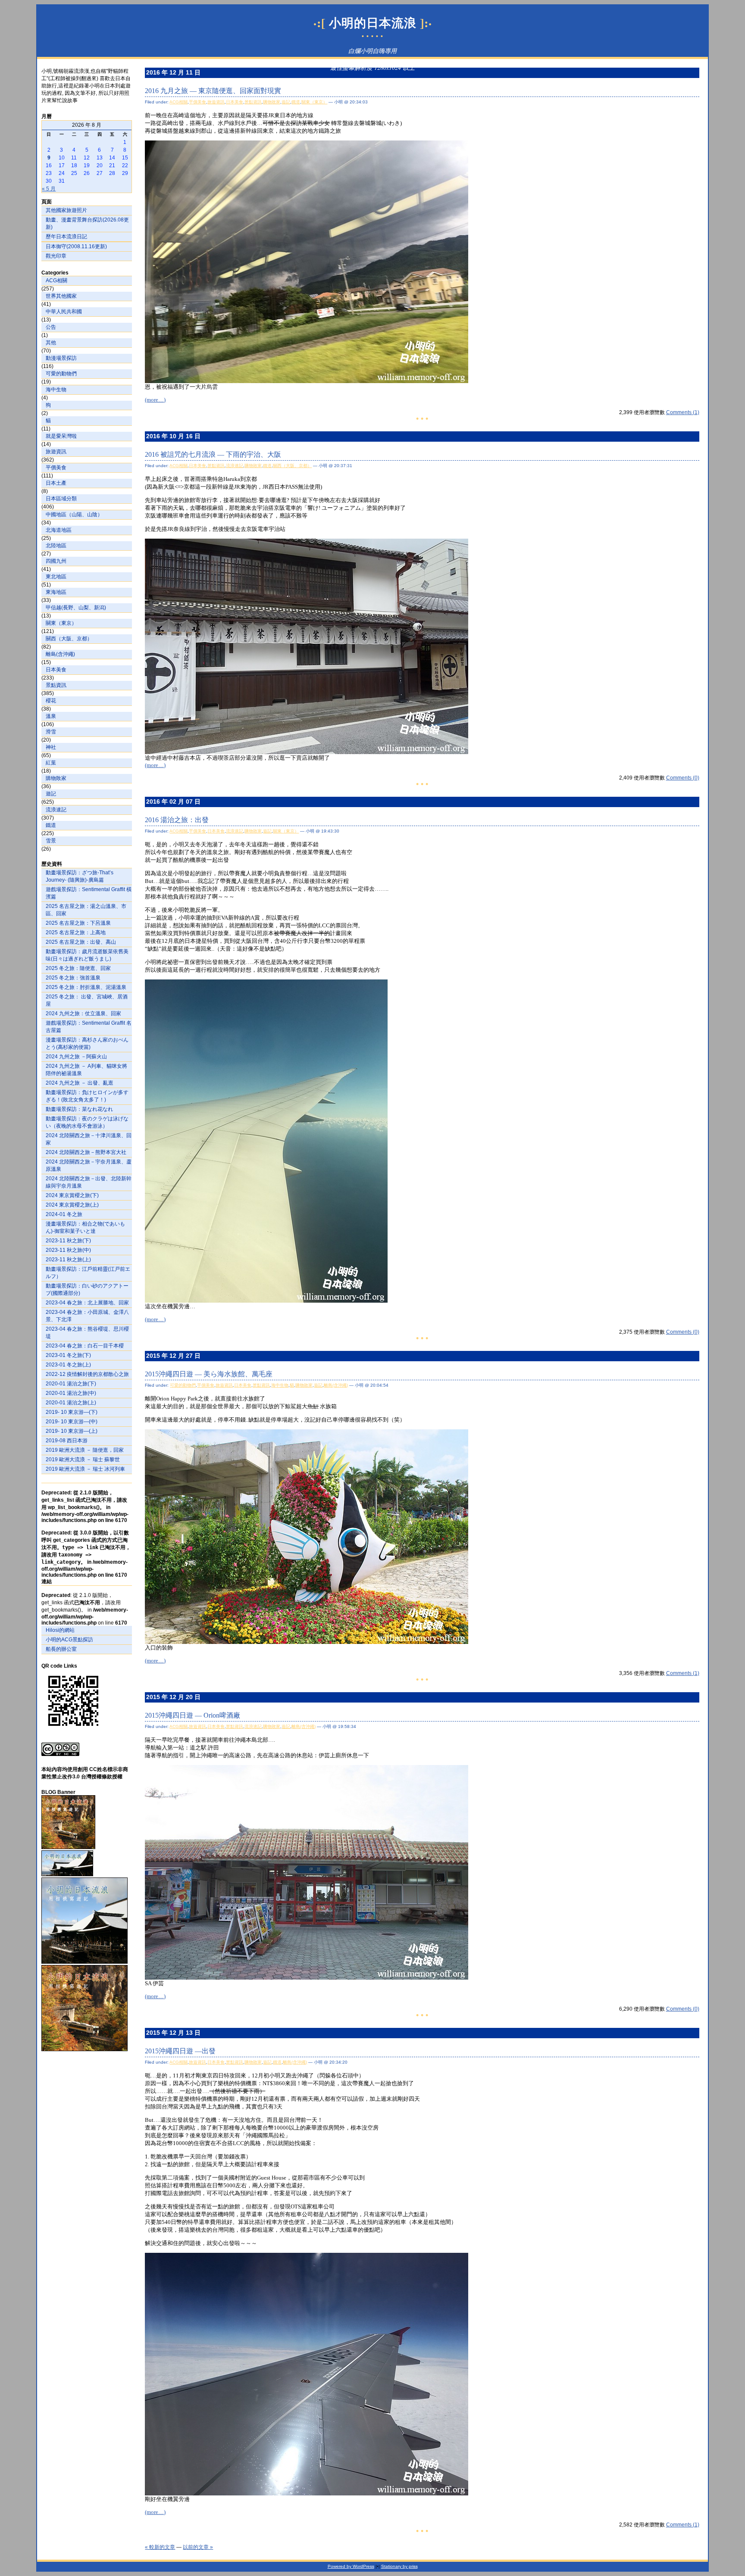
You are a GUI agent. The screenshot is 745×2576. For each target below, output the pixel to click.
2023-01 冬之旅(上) (68, 1365)
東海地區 (56, 592)
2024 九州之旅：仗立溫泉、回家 (83, 1014)
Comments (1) (683, 412)
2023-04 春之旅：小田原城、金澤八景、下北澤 (87, 1316)
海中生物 (56, 390)
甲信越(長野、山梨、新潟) (76, 608)
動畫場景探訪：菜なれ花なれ (79, 1109)
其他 (51, 343)
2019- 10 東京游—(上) (72, 1431)
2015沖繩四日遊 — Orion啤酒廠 (193, 1715)
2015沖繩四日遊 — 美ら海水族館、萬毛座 (209, 1374)
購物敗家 (56, 778)
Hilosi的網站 (60, 1630)
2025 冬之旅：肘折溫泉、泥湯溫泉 (86, 987)
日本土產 (56, 483)
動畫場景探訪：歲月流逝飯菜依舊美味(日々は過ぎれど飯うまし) (87, 955)
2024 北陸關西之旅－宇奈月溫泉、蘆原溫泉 (89, 1165)
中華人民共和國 (64, 312)
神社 (51, 747)
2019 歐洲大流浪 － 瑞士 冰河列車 (85, 1469)
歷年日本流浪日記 (66, 237)
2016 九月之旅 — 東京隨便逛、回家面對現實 (213, 91)
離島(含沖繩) (60, 654)
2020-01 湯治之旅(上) (71, 1403)
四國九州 (56, 561)
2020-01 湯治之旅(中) (71, 1393)
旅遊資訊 (56, 452)
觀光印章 (56, 256)
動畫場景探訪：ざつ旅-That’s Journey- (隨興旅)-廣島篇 (80, 876)
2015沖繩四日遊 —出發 (180, 2051)
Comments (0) (683, 778)
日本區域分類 (61, 499)
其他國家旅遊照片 (66, 210)
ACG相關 (56, 281)
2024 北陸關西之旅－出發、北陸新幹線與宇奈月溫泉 (89, 1182)
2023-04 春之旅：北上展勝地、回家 (87, 1303)
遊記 (51, 794)
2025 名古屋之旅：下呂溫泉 (78, 923)
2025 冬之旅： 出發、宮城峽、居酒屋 (87, 1000)
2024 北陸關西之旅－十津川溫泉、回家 (89, 1139)
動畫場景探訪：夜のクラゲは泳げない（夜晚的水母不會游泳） (87, 1122)
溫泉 (51, 716)
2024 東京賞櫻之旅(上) (72, 1205)
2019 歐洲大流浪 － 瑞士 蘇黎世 (83, 1460)
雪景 (51, 841)
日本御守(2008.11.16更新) (76, 246)
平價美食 (56, 468)
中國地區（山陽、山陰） (74, 515)
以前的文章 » (198, 2547)
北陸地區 (56, 546)
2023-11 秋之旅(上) (68, 1260)
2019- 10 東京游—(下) (72, 1412)
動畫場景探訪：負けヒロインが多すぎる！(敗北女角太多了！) (87, 1096)
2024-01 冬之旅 (64, 1214)
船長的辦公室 (61, 1649)
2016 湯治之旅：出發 (177, 820)
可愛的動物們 (61, 374)
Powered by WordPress (351, 2566)
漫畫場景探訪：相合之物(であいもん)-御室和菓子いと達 (85, 1227)
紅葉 (51, 763)
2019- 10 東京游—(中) (72, 1422)
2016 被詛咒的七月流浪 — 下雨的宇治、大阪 (213, 454)
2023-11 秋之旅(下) (68, 1241)
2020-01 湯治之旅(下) (71, 1384)
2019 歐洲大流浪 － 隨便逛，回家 (85, 1450)
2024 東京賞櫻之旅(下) (72, 1195)
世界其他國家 (61, 296)
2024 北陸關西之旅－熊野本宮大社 (86, 1152)
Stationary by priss (399, 2566)
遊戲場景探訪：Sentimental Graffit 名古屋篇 (89, 1027)
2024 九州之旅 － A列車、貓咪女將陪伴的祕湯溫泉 (86, 1070)
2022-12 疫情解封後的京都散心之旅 (87, 1374)
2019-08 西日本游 (67, 1441)
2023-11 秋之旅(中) (68, 1250)
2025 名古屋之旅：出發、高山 (81, 942)
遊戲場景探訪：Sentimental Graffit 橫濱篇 (89, 893)
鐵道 (51, 825)
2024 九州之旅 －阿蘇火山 (76, 1057)
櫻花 (51, 701)
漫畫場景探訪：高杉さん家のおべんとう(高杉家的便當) (87, 1043)
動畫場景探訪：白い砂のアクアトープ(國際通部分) (87, 1290)
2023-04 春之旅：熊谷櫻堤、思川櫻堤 (87, 1333)
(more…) (155, 400)
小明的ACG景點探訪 (69, 1640)
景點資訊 (56, 685)
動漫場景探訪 (61, 358)
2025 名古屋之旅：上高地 (76, 932)
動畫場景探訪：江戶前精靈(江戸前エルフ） (88, 1273)
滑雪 (51, 732)
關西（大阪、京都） (69, 639)
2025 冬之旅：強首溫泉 (73, 978)
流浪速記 (56, 810)
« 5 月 (49, 189)
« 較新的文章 (160, 2547)
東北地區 (56, 577)
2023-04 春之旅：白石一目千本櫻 (85, 1346)
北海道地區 (59, 530)
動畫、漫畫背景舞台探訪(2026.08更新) (87, 223)
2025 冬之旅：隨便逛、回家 (78, 968)
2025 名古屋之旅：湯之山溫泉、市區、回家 (86, 910)
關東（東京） (61, 623)
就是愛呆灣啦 (61, 436)
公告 (51, 327)
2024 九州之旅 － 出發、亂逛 (80, 1083)
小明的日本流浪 (373, 23)
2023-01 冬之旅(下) (68, 1355)
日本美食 (56, 670)
